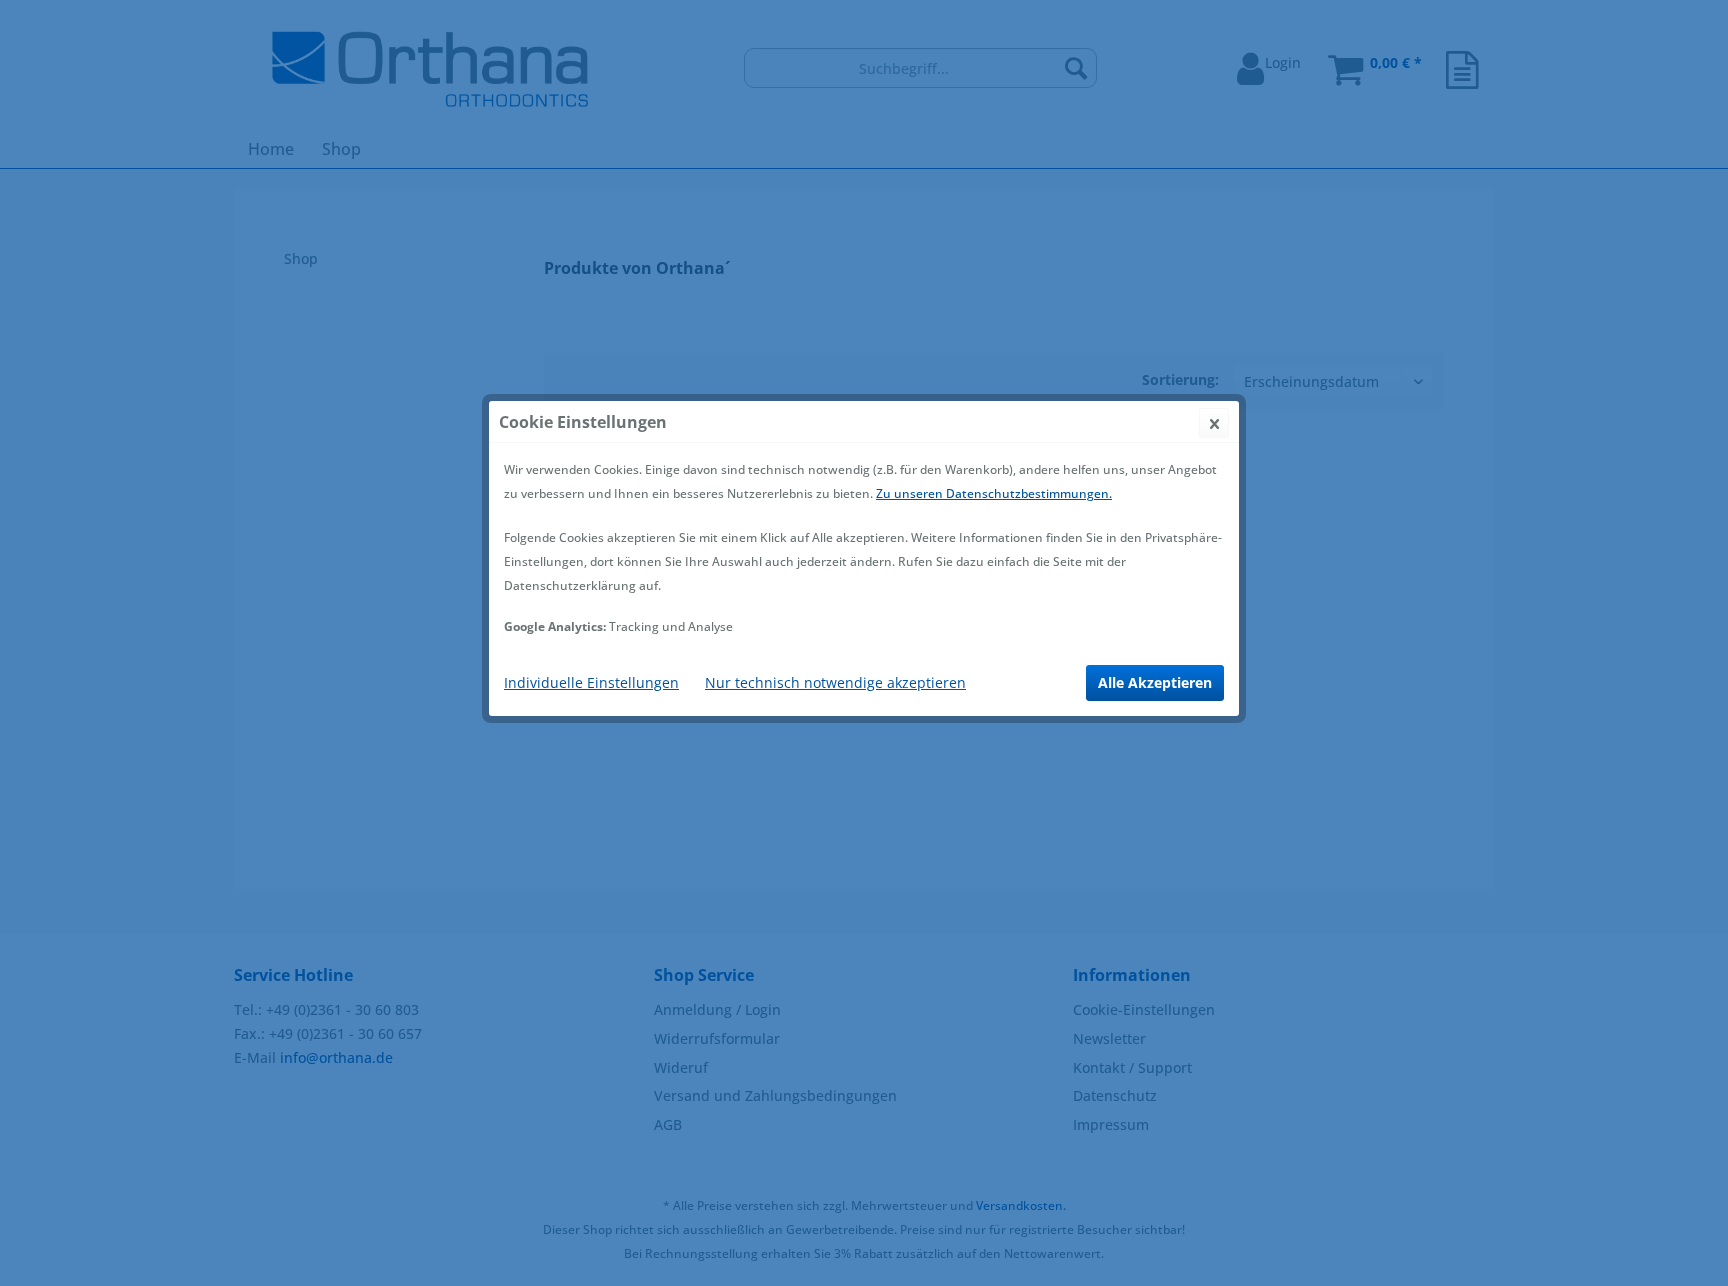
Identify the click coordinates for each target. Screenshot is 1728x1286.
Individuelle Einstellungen (591, 682)
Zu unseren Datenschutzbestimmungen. (994, 493)
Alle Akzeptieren (1155, 682)
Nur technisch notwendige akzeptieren (835, 682)
